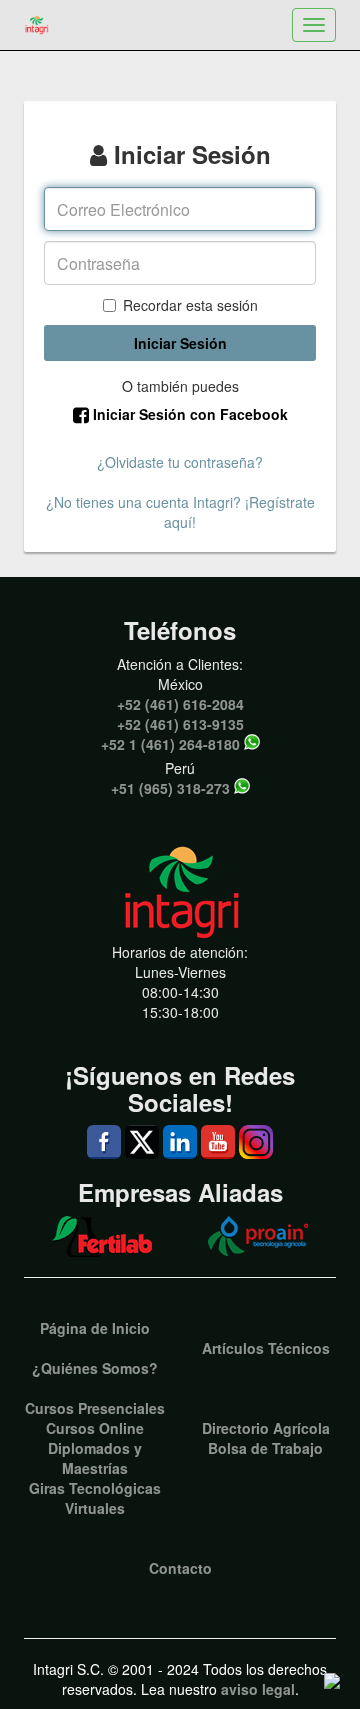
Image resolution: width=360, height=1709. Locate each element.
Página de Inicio (95, 1328)
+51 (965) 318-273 (170, 788)
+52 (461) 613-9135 (180, 724)
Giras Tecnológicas (95, 1488)
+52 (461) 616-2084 (180, 704)
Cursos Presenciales (95, 1408)
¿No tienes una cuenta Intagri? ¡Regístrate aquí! (180, 512)
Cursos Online (95, 1428)
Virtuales (95, 1508)
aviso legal (258, 1689)
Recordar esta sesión (190, 305)
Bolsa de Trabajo (265, 1448)
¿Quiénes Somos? (95, 1368)
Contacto (180, 1568)
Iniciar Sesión (180, 343)
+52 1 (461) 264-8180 (170, 744)
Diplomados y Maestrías (95, 1458)
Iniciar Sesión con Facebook (188, 414)
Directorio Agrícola (266, 1428)
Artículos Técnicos (266, 1348)
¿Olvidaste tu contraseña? (180, 462)
